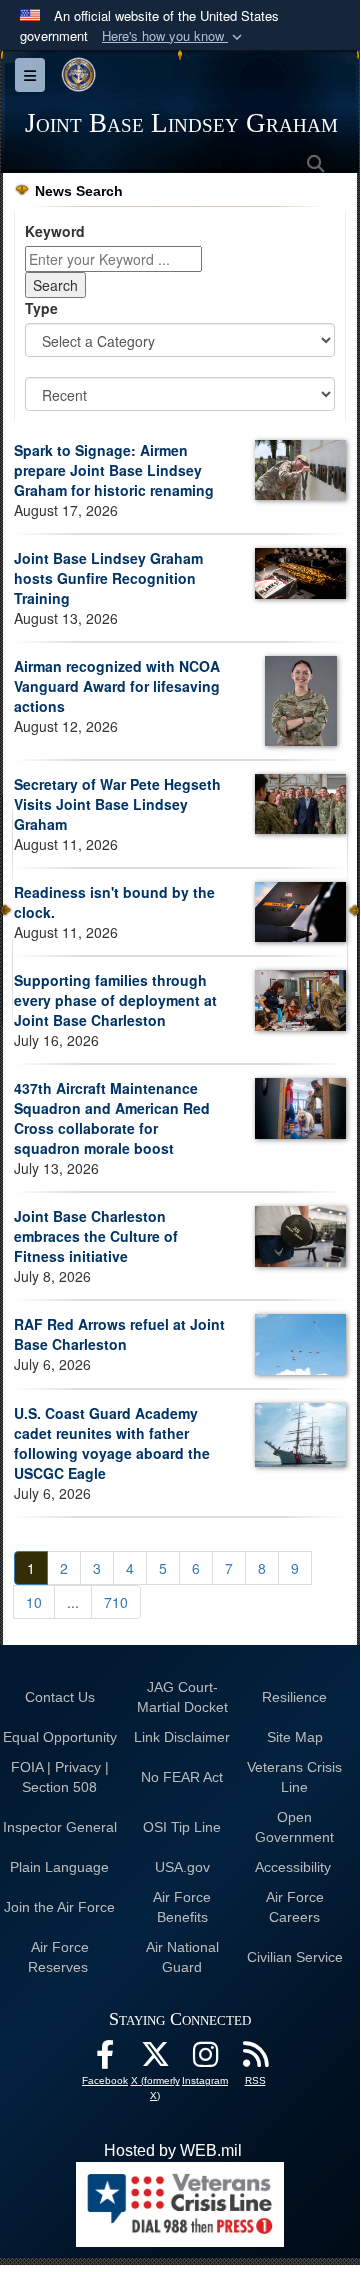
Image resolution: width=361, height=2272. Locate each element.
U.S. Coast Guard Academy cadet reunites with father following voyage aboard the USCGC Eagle (112, 1443)
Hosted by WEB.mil (173, 2150)
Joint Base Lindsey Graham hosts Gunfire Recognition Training (108, 578)
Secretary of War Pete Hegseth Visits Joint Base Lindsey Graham (117, 804)
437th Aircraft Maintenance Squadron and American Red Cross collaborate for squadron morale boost (112, 1118)
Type (41, 308)
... (73, 1602)
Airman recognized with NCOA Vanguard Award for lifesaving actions (117, 686)
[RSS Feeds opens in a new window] (255, 2059)
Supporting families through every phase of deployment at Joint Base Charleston (115, 1000)
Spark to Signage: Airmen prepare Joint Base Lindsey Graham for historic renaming (114, 470)
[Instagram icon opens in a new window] (205, 2059)
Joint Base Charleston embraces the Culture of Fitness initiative (96, 1236)
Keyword (55, 231)
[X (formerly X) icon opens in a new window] (155, 2059)
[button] (174, 36)
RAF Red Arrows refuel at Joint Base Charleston (119, 1334)
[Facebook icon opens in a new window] (105, 2059)
